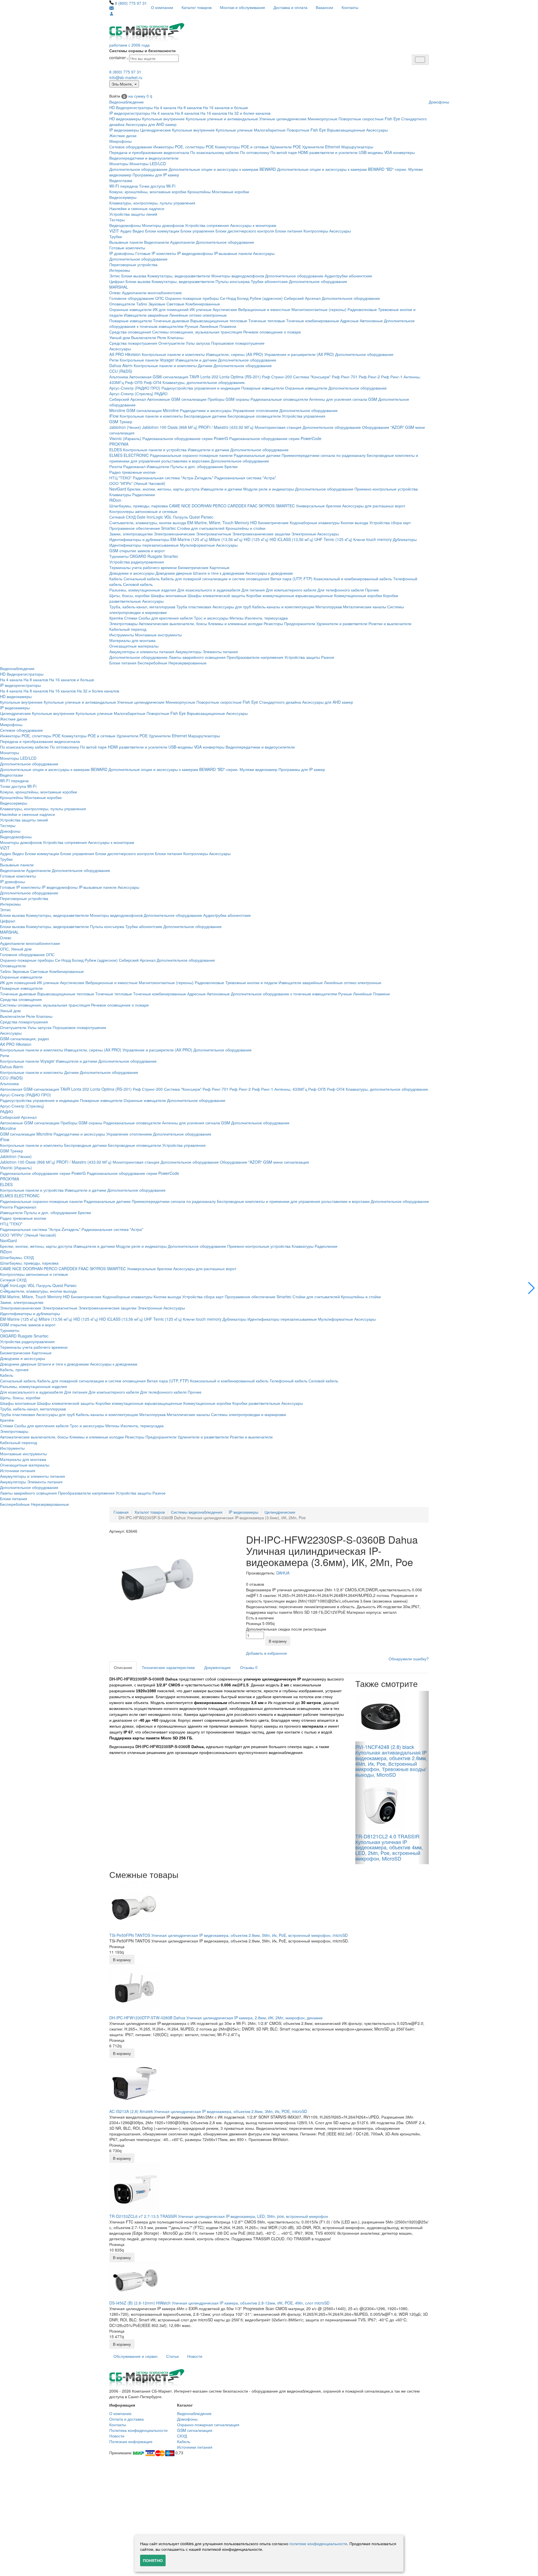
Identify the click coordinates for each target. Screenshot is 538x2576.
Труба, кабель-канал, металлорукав (142, 607)
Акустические (225, 309)
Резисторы (273, 623)
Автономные (371, 321)
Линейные (209, 326)
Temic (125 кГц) (338, 539)
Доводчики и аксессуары (132, 573)
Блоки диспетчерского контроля (245, 231)
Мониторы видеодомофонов (238, 276)
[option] (173, 1582)
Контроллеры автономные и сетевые (143, 511)
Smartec (171, 556)
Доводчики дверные (174, 573)
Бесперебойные (152, 663)
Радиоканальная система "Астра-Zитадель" (173, 478)
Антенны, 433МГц (291, 1089)
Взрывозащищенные (346, 130)
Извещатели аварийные (146, 315)
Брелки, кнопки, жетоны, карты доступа (163, 489)
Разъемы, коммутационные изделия (143, 590)
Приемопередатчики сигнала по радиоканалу (324, 455)
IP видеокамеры (124, 130)
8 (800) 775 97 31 (131, 3)
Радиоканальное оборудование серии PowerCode (275, 438)
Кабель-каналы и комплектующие (283, 607)
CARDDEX (237, 506)
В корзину (278, 1641)
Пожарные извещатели (131, 321)
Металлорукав (329, 607)
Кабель (116, 579)
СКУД (182, 2436)
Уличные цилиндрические (283, 119)
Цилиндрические (156, 130)
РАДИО (161, 393)
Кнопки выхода (354, 522)
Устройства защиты (302, 657)
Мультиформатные (197, 545)
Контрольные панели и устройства (155, 450)
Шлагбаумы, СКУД (17, 1257)
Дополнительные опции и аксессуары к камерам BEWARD (222, 169)
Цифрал (117, 281)
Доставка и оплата (290, 7)
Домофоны (439, 102)
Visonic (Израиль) (125, 438)
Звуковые (157, 304)
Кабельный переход (128, 629)
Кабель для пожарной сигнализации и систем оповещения (215, 579)
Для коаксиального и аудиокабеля (209, 590)
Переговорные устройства (133, 264)
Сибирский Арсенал (302, 298)
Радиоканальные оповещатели (279, 399)
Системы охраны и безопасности (142, 50)
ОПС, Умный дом (16, 949)
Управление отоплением (255, 410)
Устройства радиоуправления (137, 562)
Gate (141, 517)
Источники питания (18, 1470)
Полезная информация (131, 2441)
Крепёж (116, 618)
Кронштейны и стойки (245, 528)
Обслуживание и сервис (136, 2356)
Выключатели (144, 337)
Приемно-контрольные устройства (386, 489)
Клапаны (175, 337)
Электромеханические (174, 534)
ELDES (116, 450)
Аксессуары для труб (232, 607)
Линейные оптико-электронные (198, 315)
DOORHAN (202, 506)
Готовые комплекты (127, 248)
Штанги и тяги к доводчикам (219, 573)
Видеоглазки (121, 180)
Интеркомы (120, 270)
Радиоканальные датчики (257, 455)
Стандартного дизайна (280, 702)
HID (254, 522)
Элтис (115, 276)
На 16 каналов (214, 113)
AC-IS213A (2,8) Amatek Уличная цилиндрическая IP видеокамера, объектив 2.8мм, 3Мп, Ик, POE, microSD (208, 2111)
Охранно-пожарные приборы (192, 298)
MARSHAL (119, 287)
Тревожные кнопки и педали (251, 982)
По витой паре (284, 152)
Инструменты (122, 635)
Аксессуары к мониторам (253, 225)
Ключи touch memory (373, 539)
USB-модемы (371, 152)
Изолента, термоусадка (266, 618)
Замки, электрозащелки (131, 534)
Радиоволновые (362, 309)
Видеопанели (156, 242)
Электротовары (123, 623)
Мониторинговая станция (278, 427)
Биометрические (273, 522)
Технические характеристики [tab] (168, 1667)
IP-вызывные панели (233, 253)
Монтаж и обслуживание (243, 7)
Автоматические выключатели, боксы (173, 623)
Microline (117, 410)
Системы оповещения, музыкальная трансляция (197, 332)
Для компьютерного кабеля (291, 590)
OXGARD (138, 556)
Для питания (253, 590)
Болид (243, 298)
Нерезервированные (187, 663)
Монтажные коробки (230, 192)
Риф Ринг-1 (392, 377)
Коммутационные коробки (358, 595)
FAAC (252, 506)
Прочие (372, 590)
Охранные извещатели (130, 309)
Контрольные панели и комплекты (173, 354)
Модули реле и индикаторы (269, 489)
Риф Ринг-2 (369, 377)
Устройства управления (304, 416)
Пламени (228, 326)
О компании (162, 7)
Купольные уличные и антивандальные (222, 119)
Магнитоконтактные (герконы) (319, 309)
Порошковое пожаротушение (238, 343)
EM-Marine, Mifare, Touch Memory (218, 522)
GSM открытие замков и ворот (137, 551)
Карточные (220, 567)
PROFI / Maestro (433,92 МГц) (226, 427)
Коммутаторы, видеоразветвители (179, 276)
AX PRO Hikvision (125, 354)
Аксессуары (377, 130)
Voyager (167, 360)
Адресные (349, 321)
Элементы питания (220, 652)
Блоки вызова (134, 276)
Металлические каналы (365, 607)
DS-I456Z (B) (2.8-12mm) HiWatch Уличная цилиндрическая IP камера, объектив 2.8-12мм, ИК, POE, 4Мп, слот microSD (219, 2303)
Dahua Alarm (121, 365)
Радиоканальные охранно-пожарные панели (191, 455)
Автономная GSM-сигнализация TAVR (164, 377)
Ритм (114, 360)
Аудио (126, 231)
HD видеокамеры (125, 119)
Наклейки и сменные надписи (137, 208)
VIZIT (114, 231)
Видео (138, 231)
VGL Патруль (176, 517)
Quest (194, 517)
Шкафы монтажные (169, 595)
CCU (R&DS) (121, 371)
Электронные (304, 534)
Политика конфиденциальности (138, 2430)
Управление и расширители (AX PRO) (299, 354)
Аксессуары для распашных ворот (374, 506)
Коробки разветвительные (256, 1403)
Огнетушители (171, 343)
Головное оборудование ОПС (137, 298)
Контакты (350, 7)
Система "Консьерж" (312, 377)
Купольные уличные (234, 130)
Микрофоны (120, 141)
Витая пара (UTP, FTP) (291, 579)
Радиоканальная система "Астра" (245, 478)
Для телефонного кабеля (341, 590)
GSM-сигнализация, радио (25, 1039)
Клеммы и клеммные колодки (235, 623)
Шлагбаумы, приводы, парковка (139, 506)
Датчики (205, 365)
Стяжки (131, 618)
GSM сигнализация (195, 2430)
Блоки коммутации (162, 231)
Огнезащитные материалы (134, 646)
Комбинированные (203, 304)
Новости (195, 2356)
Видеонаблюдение (127, 102)
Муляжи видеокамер (258, 769)
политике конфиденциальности (318, 2543)
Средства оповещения (130, 332)
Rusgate (155, 556)
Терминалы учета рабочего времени (143, 567)
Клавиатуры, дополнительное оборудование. (204, 382)
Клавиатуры (120, 494)
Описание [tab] (123, 1667)
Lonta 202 (209, 377)
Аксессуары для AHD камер (151, 124)
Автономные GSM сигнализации (177, 399)
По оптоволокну (255, 152)
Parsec (207, 517)
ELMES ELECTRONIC (129, 455)
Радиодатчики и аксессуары (206, 410)
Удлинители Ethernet (321, 147)
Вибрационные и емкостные (264, 309)
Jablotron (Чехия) (125, 427)
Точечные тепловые (267, 321)
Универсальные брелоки (318, 506)
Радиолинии (144, 494)
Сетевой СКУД (122, 517)
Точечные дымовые (171, 321)
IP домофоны (122, 253)
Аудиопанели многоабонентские (152, 293)
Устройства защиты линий (133, 214)
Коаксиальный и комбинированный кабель (353, 579)
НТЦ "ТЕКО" (120, 478)
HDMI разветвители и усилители (328, 152)
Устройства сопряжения (207, 225)
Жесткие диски (123, 135)
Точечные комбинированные (313, 321)
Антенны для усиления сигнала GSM (343, 399)
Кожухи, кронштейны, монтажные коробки (148, 192)
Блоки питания (289, 231)
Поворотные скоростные (361, 119)
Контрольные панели (139, 360)
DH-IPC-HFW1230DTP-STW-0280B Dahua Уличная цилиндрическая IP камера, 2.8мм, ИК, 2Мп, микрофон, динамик (216, 2018)
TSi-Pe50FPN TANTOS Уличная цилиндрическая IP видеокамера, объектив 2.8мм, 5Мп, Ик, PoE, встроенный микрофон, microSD (229, 1935)
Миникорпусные (323, 119)
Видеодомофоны (125, 225)
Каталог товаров (197, 7)
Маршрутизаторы (357, 147)
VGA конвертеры (399, 152)
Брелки (231, 466)
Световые (175, 304)
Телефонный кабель (288, 1381)
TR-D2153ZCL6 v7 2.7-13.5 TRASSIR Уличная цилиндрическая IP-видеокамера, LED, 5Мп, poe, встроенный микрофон (219, 2216)
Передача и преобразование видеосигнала (149, 152)
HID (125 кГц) (256, 539)
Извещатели (158, 466)
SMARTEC (285, 506)
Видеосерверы (123, 197)
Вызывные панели (126, 242)
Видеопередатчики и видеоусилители (144, 158)
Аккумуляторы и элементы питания (142, 652)
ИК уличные (201, 309)
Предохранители (300, 623)
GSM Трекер (121, 422)
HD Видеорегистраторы (131, 107)
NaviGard (118, 489)
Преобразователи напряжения (255, 657)
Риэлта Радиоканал (127, 466)
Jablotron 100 (154, 427)
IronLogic (155, 517)
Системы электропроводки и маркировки (249, 1414)
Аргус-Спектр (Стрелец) (131, 393)
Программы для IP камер (156, 175)
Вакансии (324, 7)
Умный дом (120, 337)
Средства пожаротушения (133, 343)
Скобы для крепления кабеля (166, 618)
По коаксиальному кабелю (215, 152)
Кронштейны (199, 192)
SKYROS (267, 506)
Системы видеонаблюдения (197, 1512)
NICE (186, 506)
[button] (531, 1288)
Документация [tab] (217, 1667)
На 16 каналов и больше (225, 107)
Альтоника (119, 377)
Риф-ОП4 (153, 382)
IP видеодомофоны (195, 253)
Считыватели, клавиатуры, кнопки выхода (148, 522)
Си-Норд (228, 298)
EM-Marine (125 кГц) (189, 539)
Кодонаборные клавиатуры (315, 522)
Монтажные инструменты (158, 635)
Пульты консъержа (233, 281)
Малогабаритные (270, 130)
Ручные (192, 326)
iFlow (114, 416)
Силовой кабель (138, 584)
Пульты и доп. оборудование (197, 466)
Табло (142, 304)
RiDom (115, 500)
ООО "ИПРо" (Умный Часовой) (137, 483)
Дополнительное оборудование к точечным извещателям (284, 994)
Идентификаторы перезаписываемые (144, 545)
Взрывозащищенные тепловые (219, 321)
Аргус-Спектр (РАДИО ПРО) (135, 388)
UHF (318, 539)
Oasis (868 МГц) (182, 427)
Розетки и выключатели (390, 623)
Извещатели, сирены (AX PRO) (235, 354)
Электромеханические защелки (261, 534)
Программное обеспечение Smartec (143, 528)
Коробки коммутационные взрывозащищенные (290, 595)
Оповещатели (122, 304)
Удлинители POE (285, 147)
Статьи (172, 2356)
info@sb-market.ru (126, 77)
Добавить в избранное (266, 1653)
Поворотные (298, 130)
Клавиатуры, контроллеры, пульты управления (152, 203)
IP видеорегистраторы (130, 113)
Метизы (236, 618)
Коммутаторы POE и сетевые (242, 147)
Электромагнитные (214, 534)
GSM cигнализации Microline (153, 410)
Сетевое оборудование (131, 147)
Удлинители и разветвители (342, 623)
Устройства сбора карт (390, 522)
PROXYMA (119, 444)
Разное (328, 657)
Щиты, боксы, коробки (129, 595)
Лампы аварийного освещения (197, 657)
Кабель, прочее (14, 1369)
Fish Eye (392, 119)
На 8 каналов (190, 107)
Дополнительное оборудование (138, 169)
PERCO (220, 506)
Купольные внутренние (163, 119)
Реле (162, 337)
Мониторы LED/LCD (148, 164)
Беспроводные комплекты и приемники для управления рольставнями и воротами (293, 1201)
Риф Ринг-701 (345, 377)
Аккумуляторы (188, 652)
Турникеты (119, 556)
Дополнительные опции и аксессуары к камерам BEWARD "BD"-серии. (342, 169)
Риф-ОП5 (134, 382)
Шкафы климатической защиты (216, 595)
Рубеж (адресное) (266, 298)
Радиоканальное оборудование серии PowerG (185, 438)
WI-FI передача (124, 186)
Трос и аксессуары (211, 618)
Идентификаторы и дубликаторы (139, 539)
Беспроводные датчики (205, 416)
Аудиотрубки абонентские (348, 276)
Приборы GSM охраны (229, 399)
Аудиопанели (182, 242)
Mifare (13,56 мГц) (226, 539)
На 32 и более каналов (249, 113)
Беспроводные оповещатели (254, 416)
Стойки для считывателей (201, 528)
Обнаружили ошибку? (409, 1659)
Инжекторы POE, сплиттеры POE (184, 147)
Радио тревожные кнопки (132, 472)
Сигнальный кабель (142, 579)
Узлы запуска (198, 343)
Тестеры (117, 220)
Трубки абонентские (269, 281)
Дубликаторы (405, 539)
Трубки (116, 236)
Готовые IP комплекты (156, 253)
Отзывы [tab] (249, 1667)
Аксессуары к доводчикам (269, 573)
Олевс (115, 293)
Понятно (153, 2560)
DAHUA (283, 1573)
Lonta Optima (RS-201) (240, 377)
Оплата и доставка (127, 2419)
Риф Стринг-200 (277, 377)
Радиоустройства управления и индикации (201, 388)
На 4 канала (165, 107)
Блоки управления (197, 231)
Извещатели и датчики (196, 360)
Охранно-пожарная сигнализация (208, 2425)
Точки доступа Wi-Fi (157, 186)
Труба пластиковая (194, 607)
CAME (175, 506)
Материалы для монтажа (132, 640)
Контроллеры (316, 231)
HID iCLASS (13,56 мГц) (291, 539)
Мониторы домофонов (163, 225)
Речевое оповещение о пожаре (272, 332)
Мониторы (119, 164)
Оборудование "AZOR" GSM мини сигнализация (265, 1162)
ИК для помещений (171, 309)
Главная (121, 1512)
